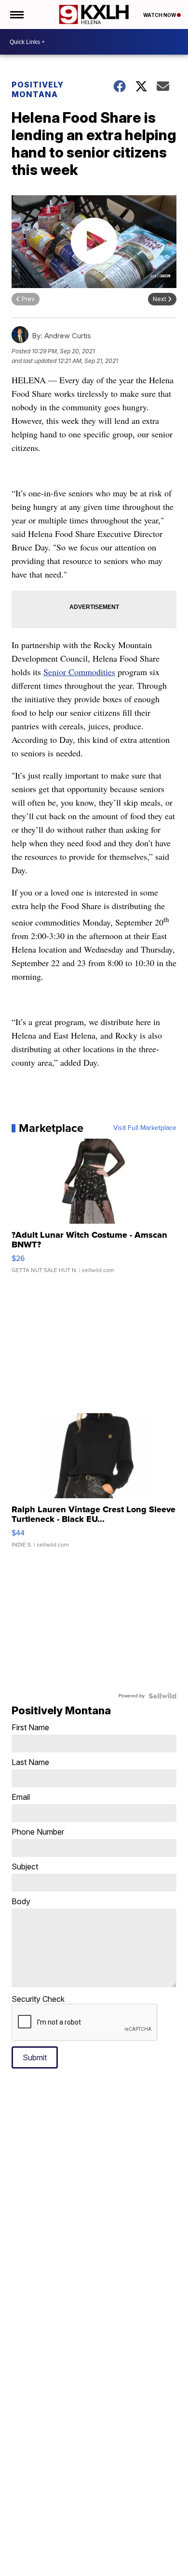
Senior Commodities (79, 672)
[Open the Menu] (16, 14)
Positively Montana (38, 89)
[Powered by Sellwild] (162, 1696)
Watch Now (160, 15)
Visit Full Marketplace (145, 1128)
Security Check (38, 1999)
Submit (35, 2057)
